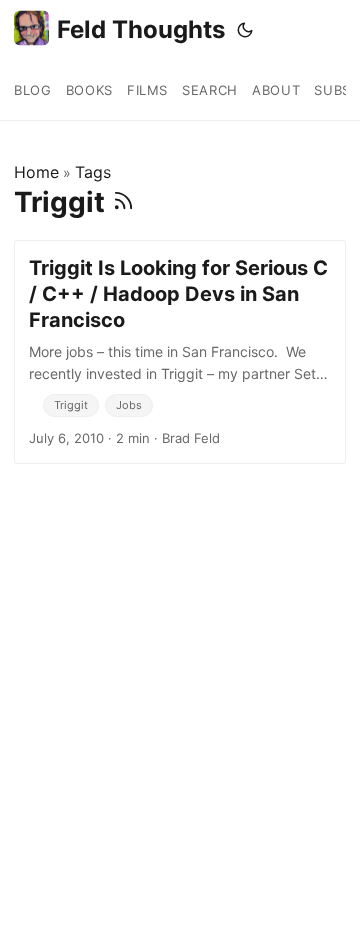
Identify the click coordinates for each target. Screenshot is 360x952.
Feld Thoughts (141, 29)
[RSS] (123, 202)
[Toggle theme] (245, 30)
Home (36, 172)
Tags (93, 172)
